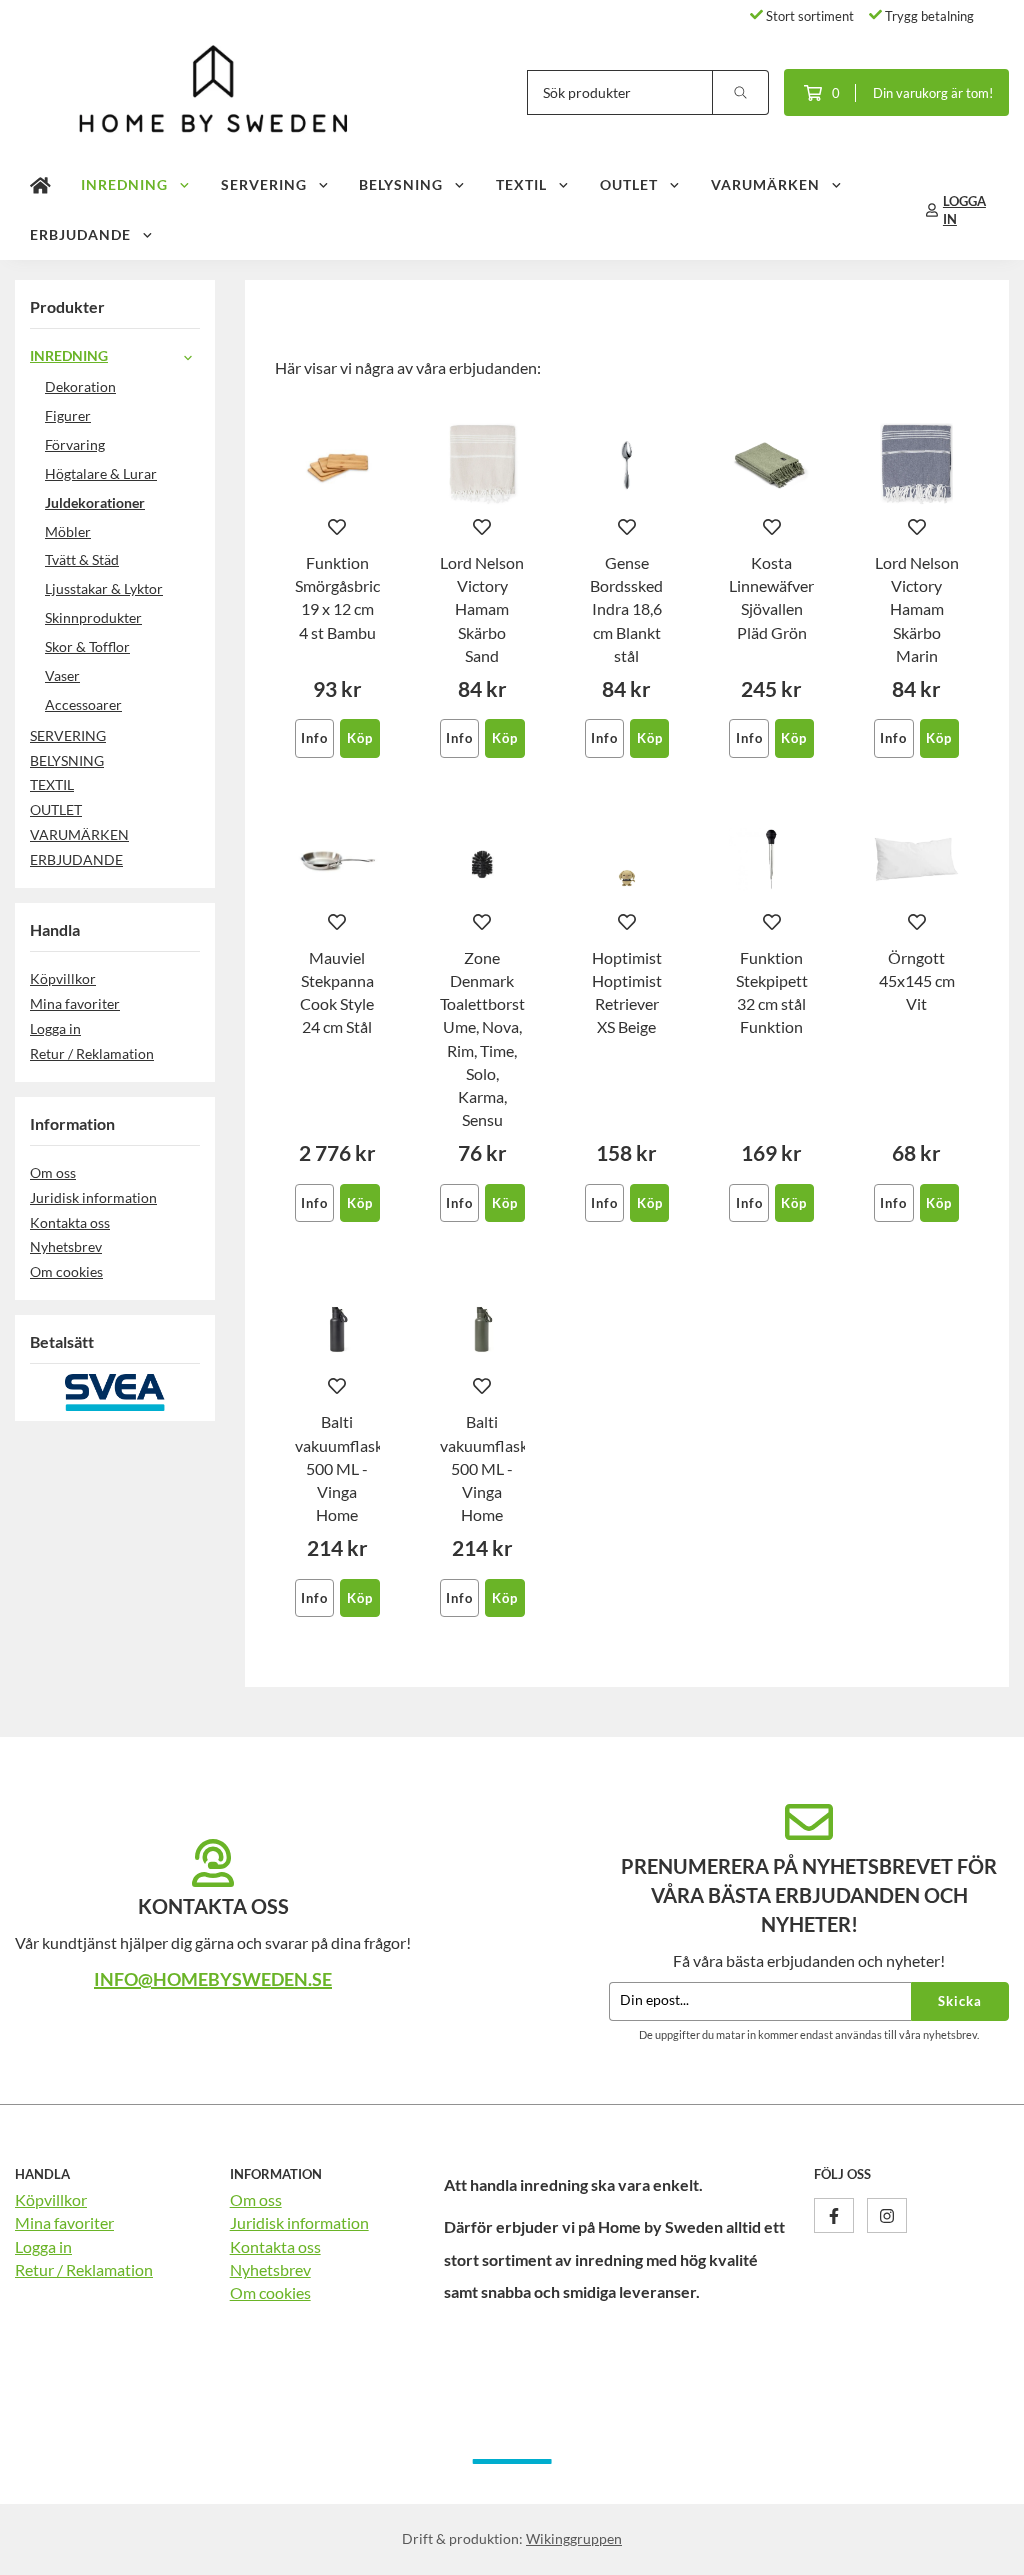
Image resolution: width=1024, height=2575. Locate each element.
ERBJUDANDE (80, 234)
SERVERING (264, 184)
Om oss (53, 1172)
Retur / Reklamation (92, 1053)
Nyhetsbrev (66, 1246)
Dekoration (80, 386)
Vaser (62, 675)
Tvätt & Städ (82, 559)
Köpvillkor (63, 978)
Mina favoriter (75, 1003)
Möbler (68, 531)
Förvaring (75, 444)
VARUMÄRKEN (765, 184)
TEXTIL (521, 184)
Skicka (960, 2001)
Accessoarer (83, 704)
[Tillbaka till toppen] (981, 2547)
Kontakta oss (70, 1222)
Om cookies (66, 1271)
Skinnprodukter (93, 617)
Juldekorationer (95, 502)
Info (314, 738)
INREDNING (124, 184)
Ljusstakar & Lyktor (104, 588)
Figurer (68, 415)
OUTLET (629, 184)
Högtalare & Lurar (101, 473)
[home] (40, 185)
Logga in (55, 1028)
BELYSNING (401, 184)
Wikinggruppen (574, 2538)
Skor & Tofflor (87, 646)
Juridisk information (93, 1197)
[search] (741, 92)
